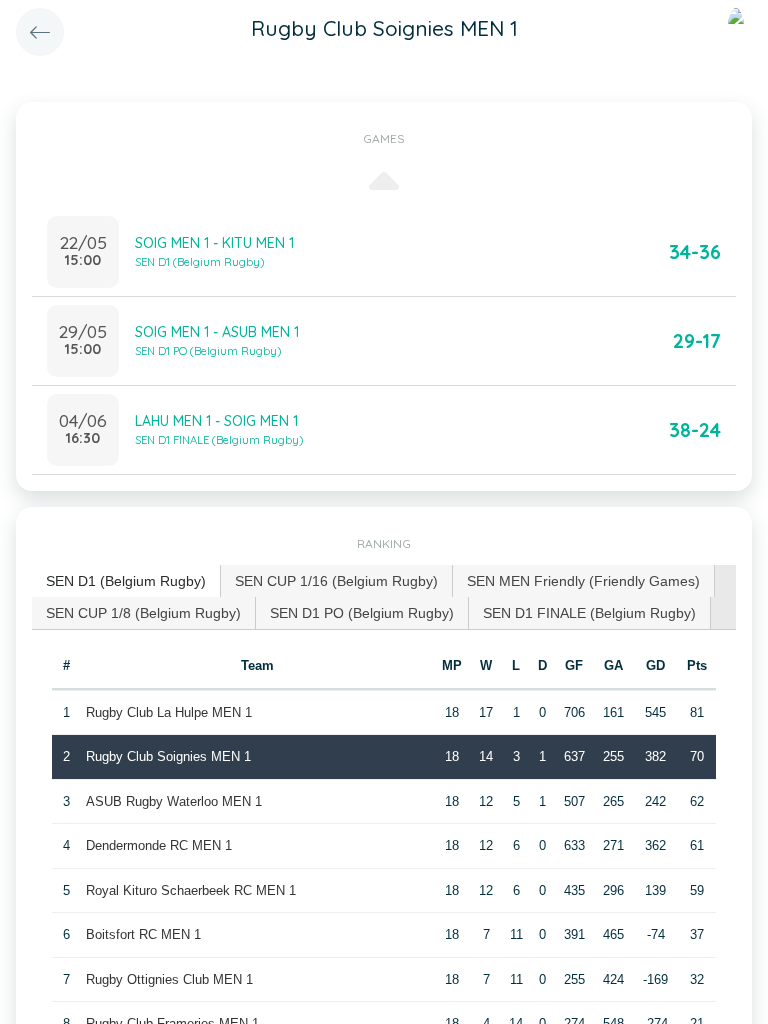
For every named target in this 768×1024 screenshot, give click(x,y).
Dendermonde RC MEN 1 (159, 845)
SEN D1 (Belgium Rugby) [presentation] (126, 581)
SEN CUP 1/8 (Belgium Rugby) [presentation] (143, 613)
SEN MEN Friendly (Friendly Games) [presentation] (583, 581)
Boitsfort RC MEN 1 (143, 934)
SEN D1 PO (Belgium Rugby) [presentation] (362, 613)
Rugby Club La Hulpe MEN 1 (169, 712)
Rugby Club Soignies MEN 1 (168, 756)
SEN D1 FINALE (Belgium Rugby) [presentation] (589, 613)
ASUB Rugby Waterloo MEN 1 (174, 801)
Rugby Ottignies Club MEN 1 (169, 979)
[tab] (126, 581)
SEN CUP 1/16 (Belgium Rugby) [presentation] (336, 581)
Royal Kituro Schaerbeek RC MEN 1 (191, 890)
